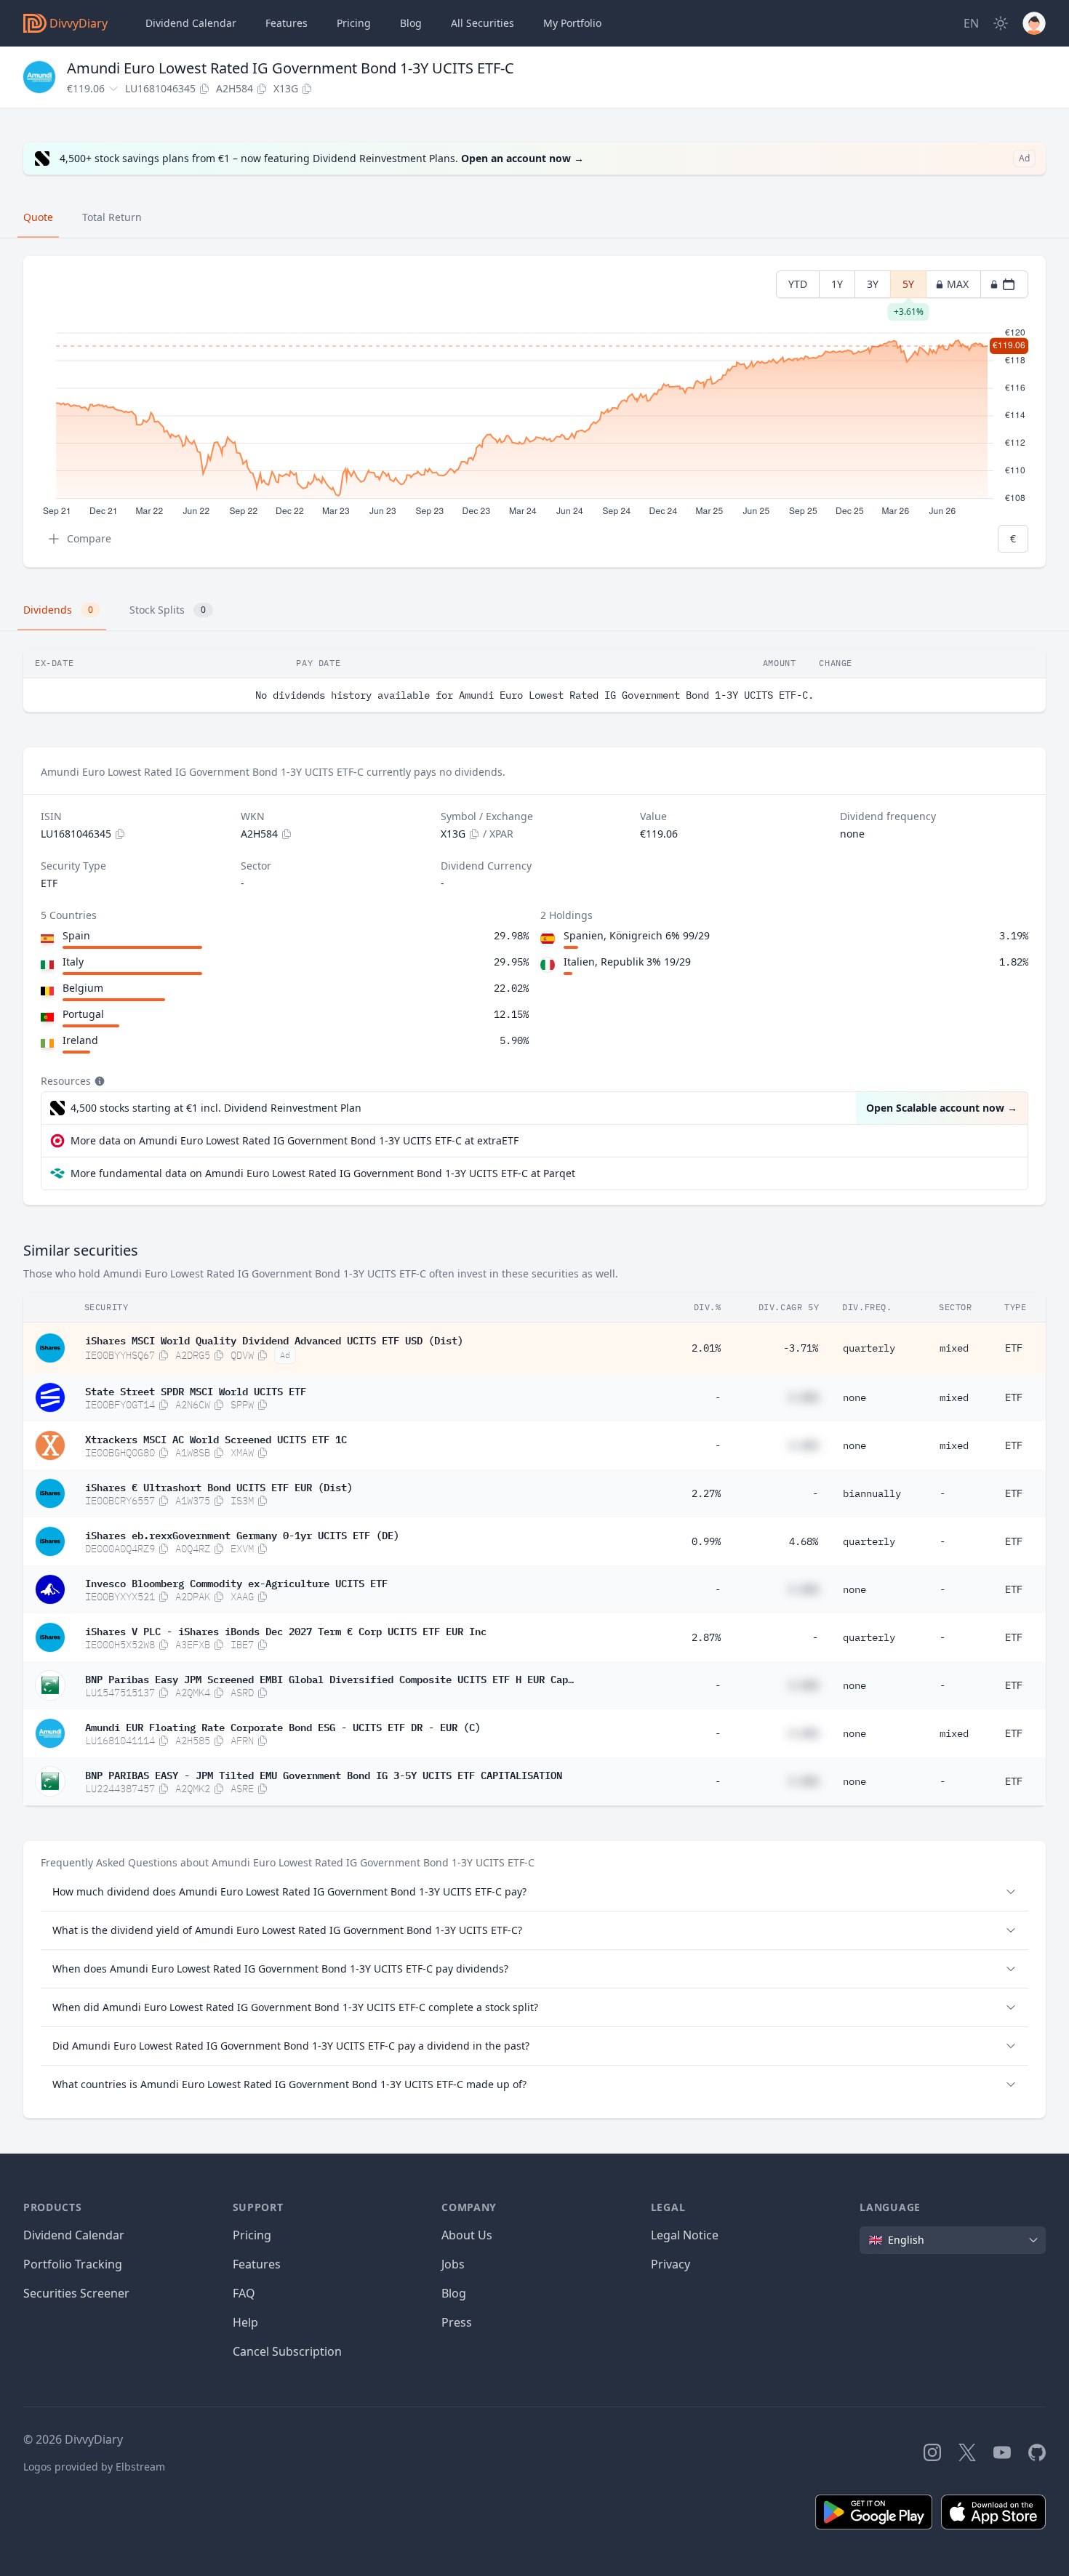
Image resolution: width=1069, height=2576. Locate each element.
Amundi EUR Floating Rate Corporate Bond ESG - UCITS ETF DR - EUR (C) (283, 1726)
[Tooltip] (98, 1081)
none (854, 1397)
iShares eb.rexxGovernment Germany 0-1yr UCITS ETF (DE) (242, 1534)
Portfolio (572, 23)
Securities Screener (76, 2293)
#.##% (804, 1397)
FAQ (244, 2293)
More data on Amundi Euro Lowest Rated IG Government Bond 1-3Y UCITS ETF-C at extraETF (295, 1140)
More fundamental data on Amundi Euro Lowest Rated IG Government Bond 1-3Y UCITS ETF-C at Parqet (323, 1173)
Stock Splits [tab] (168, 610)
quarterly (869, 1348)
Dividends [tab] (58, 610)
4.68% (804, 1541)
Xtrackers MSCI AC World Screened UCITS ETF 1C (216, 1438)
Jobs (453, 2264)
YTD (798, 284)
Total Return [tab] (112, 217)
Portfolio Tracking (73, 2264)
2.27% (706, 1493)
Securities (483, 23)
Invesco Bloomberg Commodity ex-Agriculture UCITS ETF (236, 1582)
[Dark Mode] (1001, 23)
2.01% (706, 1348)
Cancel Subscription (287, 2351)
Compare (89, 538)
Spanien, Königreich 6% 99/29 (637, 935)
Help (245, 2322)
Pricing (354, 23)
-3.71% (801, 1348)
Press (457, 2322)
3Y (873, 284)
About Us (467, 2235)
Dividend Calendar (191, 23)
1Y (837, 284)
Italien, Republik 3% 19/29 (627, 962)
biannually (872, 1493)
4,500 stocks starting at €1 (216, 1108)
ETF (1014, 1348)
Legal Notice (685, 2235)
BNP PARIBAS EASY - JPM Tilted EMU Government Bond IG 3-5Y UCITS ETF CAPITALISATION (324, 1774)
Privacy (670, 2264)
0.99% (706, 1541)
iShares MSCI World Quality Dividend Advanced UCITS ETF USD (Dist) (274, 1339)
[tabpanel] (534, 412)
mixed (954, 1348)
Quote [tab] (38, 217)
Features (287, 23)
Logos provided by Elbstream (94, 2467)
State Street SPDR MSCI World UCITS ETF (196, 1390)
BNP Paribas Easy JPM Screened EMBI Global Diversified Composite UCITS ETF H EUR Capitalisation (329, 1678)
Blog (454, 2293)
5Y (909, 288)
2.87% (706, 1637)
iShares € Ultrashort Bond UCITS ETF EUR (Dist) (219, 1486)
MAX (958, 284)
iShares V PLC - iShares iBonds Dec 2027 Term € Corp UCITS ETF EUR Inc (286, 1630)
